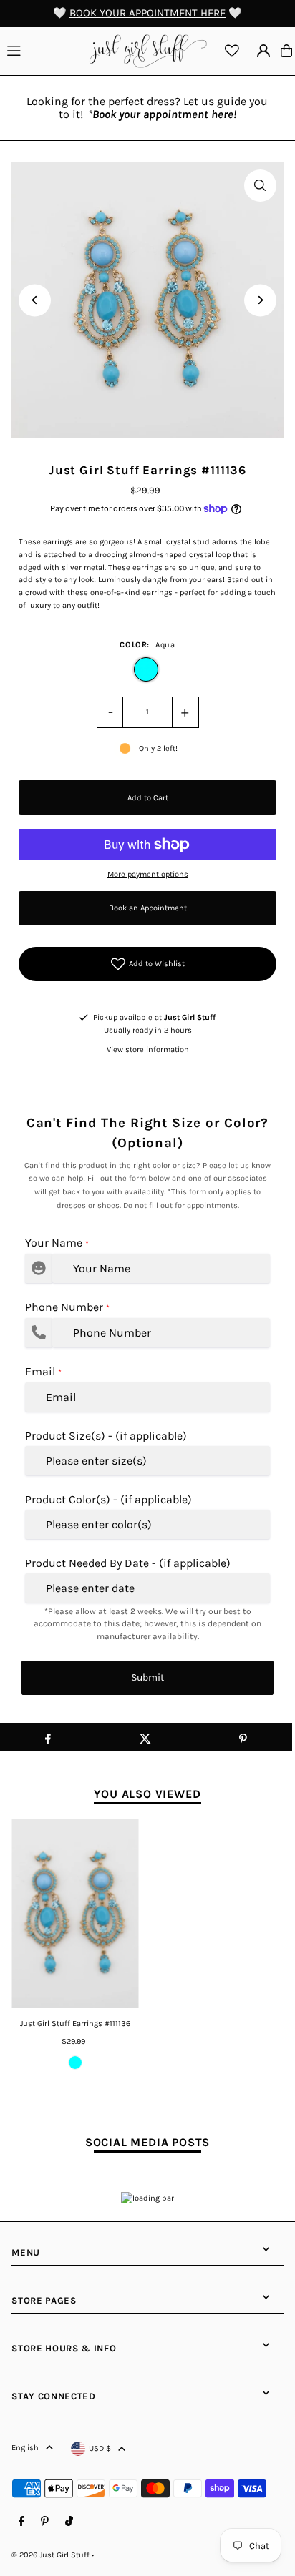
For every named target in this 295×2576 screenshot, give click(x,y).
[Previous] (35, 300)
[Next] (260, 300)
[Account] (263, 51)
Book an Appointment (148, 908)
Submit (147, 1677)
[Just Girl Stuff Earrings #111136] (75, 1914)
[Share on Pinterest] (243, 1737)
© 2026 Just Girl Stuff (50, 2555)
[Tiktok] (69, 2522)
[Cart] (286, 51)
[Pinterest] (45, 2522)
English (25, 2448)
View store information (148, 1049)
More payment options (148, 874)
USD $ (100, 2448)
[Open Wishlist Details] (232, 51)
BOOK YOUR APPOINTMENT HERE (147, 13)
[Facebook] (21, 2522)
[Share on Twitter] (145, 1737)
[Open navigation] (42, 50)
